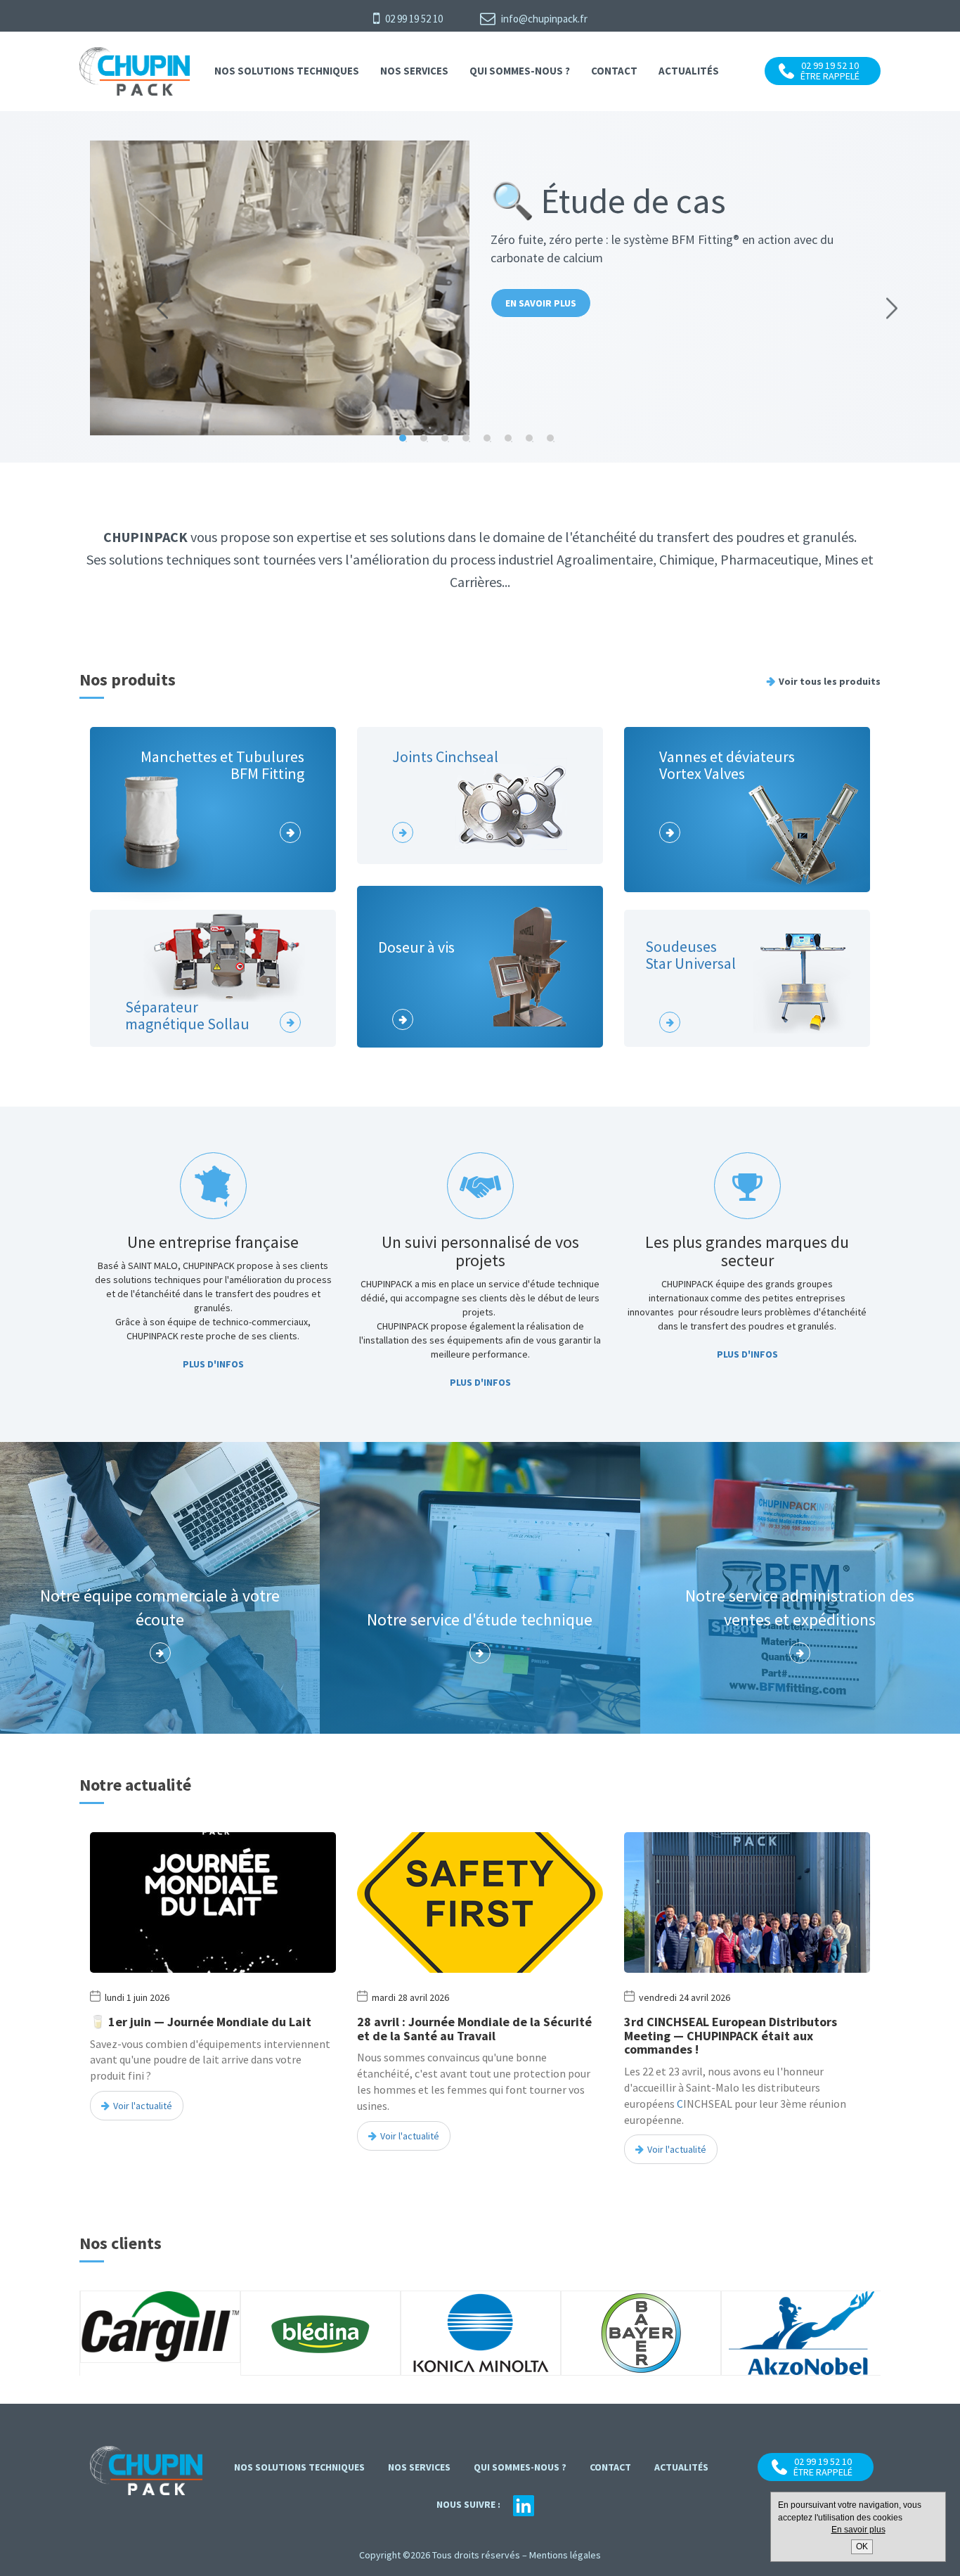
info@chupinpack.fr (543, 19)
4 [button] (466, 438)
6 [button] (508, 438)
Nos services (414, 71)
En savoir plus (858, 2530)
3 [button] (445, 438)
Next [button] (891, 298)
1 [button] (403, 438)
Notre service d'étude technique (480, 1619)
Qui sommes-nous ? (520, 71)
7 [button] (529, 438)
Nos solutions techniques (287, 71)
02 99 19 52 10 (413, 19)
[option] (480, 287)
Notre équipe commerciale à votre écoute (160, 1608)
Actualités (689, 71)
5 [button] (487, 438)
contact (614, 71)
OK (862, 2546)
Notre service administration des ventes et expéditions (800, 1608)
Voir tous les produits (830, 681)
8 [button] (550, 438)
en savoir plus (541, 303)
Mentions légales (565, 2555)
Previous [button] (162, 298)
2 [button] (424, 438)
